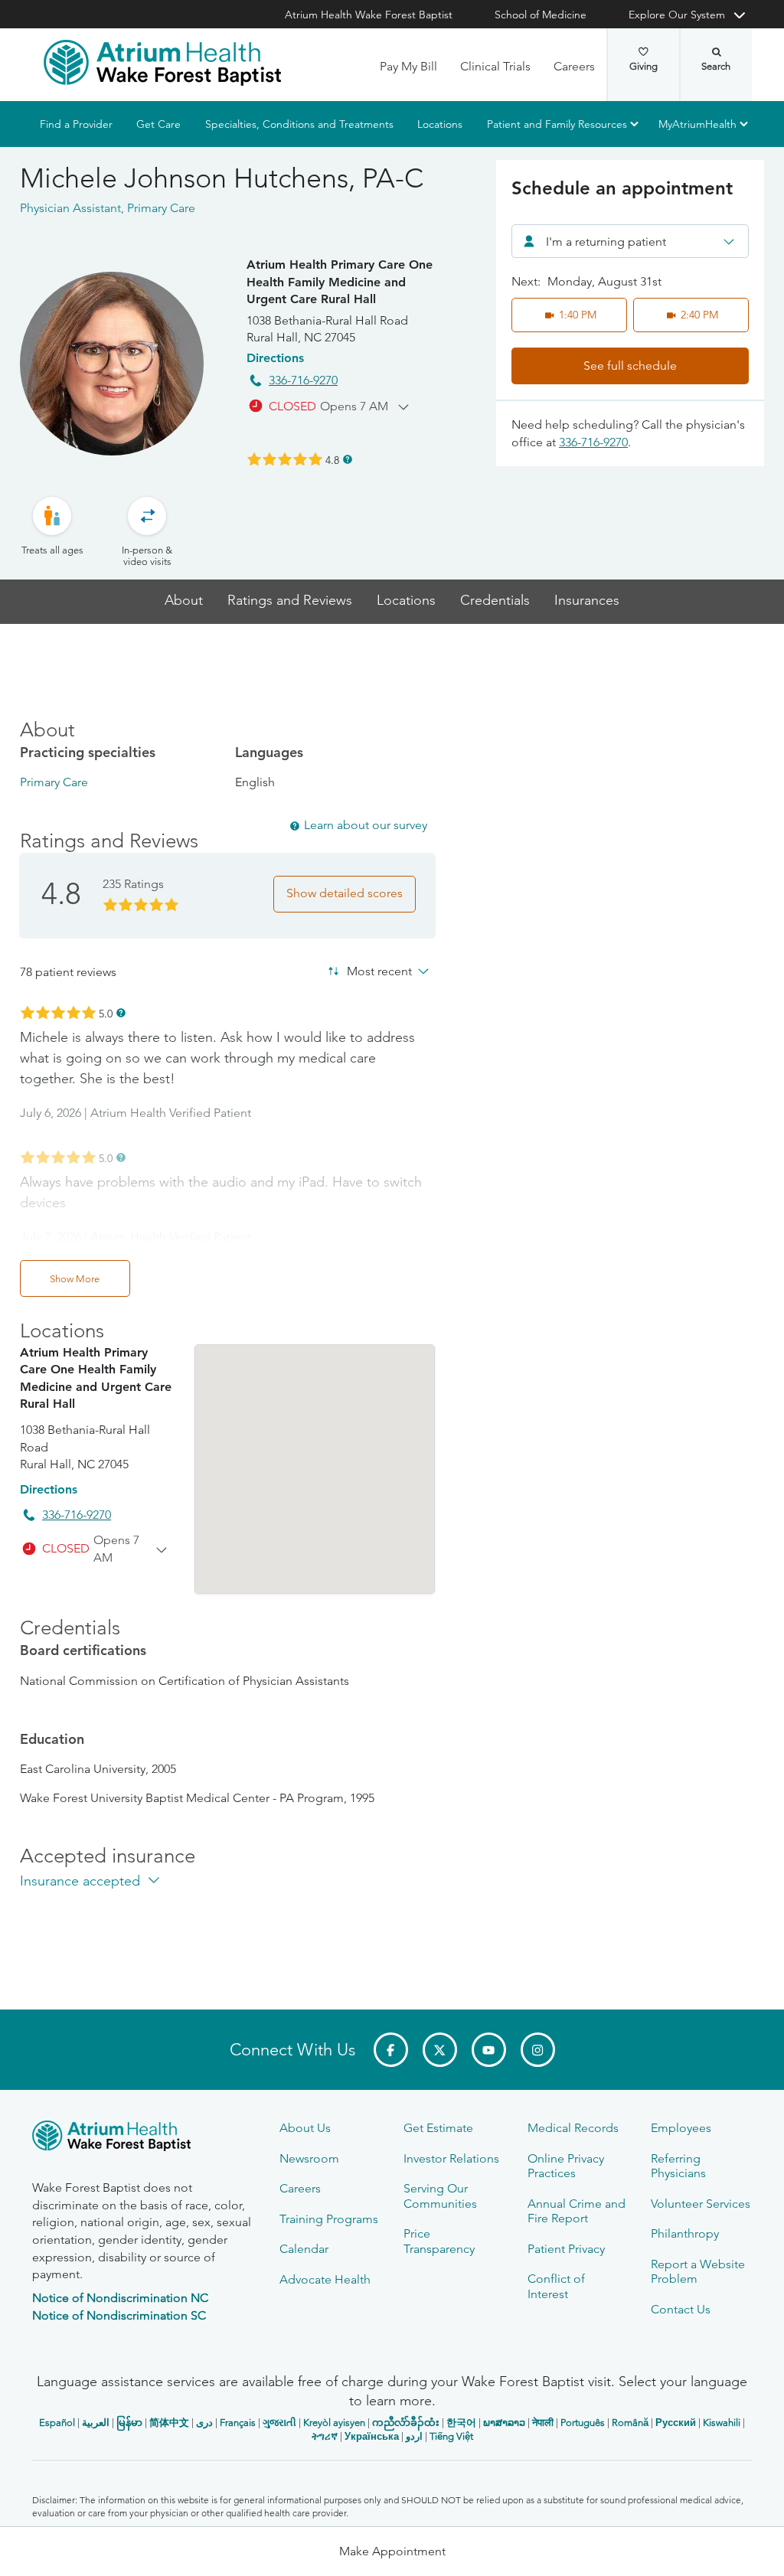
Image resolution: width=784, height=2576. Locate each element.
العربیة (96, 2423)
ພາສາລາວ (504, 2423)
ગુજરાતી (279, 2423)
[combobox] (630, 241)
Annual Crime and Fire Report (577, 2211)
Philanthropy (685, 2233)
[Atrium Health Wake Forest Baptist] (162, 63)
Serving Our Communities (440, 2196)
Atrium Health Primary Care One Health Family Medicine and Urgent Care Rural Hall (340, 282)
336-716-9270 (303, 380)
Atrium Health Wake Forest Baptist (369, 15)
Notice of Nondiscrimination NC (120, 2298)
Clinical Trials (495, 66)
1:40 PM (578, 315)
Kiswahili (722, 2423)
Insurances (587, 601)
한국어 (461, 2423)
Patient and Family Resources (557, 124)
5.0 (106, 1013)
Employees (681, 2128)
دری (204, 2423)
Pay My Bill (408, 66)
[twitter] (440, 2050)
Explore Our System (677, 15)
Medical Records (573, 2128)
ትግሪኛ (325, 2436)
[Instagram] (538, 2050)
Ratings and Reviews (290, 601)
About (184, 601)
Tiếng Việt (451, 2436)
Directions (275, 358)
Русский (676, 2423)
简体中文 (169, 2423)
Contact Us (681, 2309)
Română (630, 2423)
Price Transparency (439, 2241)
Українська (372, 2436)
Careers (574, 66)
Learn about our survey (366, 825)
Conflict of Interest (556, 2286)
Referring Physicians (678, 2166)
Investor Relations (451, 2158)
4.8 (332, 459)
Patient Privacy (566, 2249)
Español (57, 2423)
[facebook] (391, 2050)
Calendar (304, 2249)
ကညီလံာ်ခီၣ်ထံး (406, 2423)
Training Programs (329, 2219)
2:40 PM (699, 315)
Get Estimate (438, 2128)
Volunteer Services (701, 2204)
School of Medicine (541, 15)
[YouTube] (489, 2050)
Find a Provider (76, 124)
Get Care (158, 124)
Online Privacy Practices (566, 2166)
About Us (305, 2128)
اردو (414, 2436)
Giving (644, 66)
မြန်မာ (129, 2423)
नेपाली (543, 2423)
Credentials (495, 601)
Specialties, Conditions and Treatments (299, 124)
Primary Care (54, 782)
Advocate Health (325, 2279)
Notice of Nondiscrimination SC (119, 2315)
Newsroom (309, 2158)
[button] (392, 2552)
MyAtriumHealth (697, 124)
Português (583, 2423)
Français (238, 2423)
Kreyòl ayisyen (334, 2423)
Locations (440, 124)
